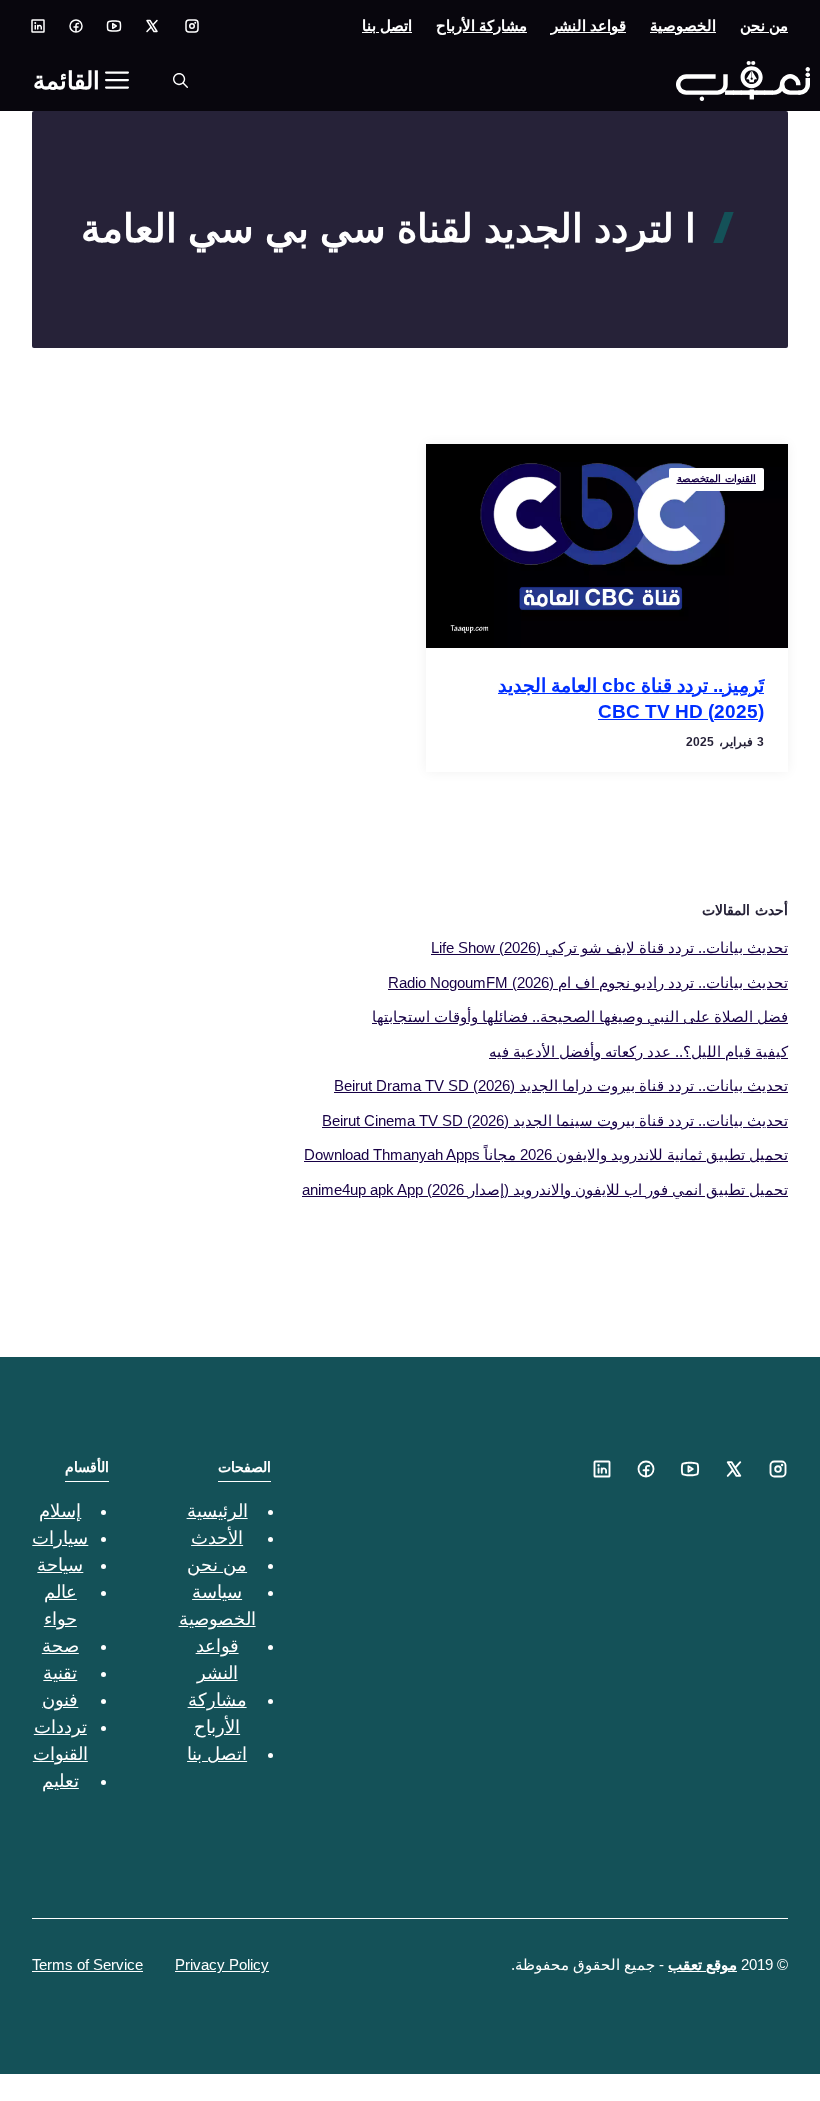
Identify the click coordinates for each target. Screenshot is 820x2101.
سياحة (60, 1565)
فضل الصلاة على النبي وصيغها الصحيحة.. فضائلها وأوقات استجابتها (580, 1016)
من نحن (764, 25)
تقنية (60, 1673)
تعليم (60, 1781)
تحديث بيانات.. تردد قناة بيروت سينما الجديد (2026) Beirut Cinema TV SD (555, 1120)
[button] (180, 81)
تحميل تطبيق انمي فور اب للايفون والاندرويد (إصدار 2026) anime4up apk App (545, 1189)
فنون (60, 1700)
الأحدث (217, 1538)
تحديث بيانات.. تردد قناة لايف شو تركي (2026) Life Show (609, 947)
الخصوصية (683, 25)
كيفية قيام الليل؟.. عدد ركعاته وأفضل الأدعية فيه (638, 1051)
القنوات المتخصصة (717, 478)
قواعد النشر (588, 25)
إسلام (60, 1511)
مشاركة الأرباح (481, 25)
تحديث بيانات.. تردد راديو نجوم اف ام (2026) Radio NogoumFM (588, 982)
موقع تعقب (702, 1964)
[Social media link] (192, 26)
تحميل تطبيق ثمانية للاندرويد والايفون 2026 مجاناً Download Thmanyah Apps (546, 1154)
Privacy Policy (222, 1964)
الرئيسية (217, 1511)
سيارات (60, 1538)
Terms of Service (87, 1964)
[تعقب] (743, 81)
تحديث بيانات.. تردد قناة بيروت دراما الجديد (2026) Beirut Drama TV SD (561, 1085)
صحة (60, 1646)
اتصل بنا (387, 25)
